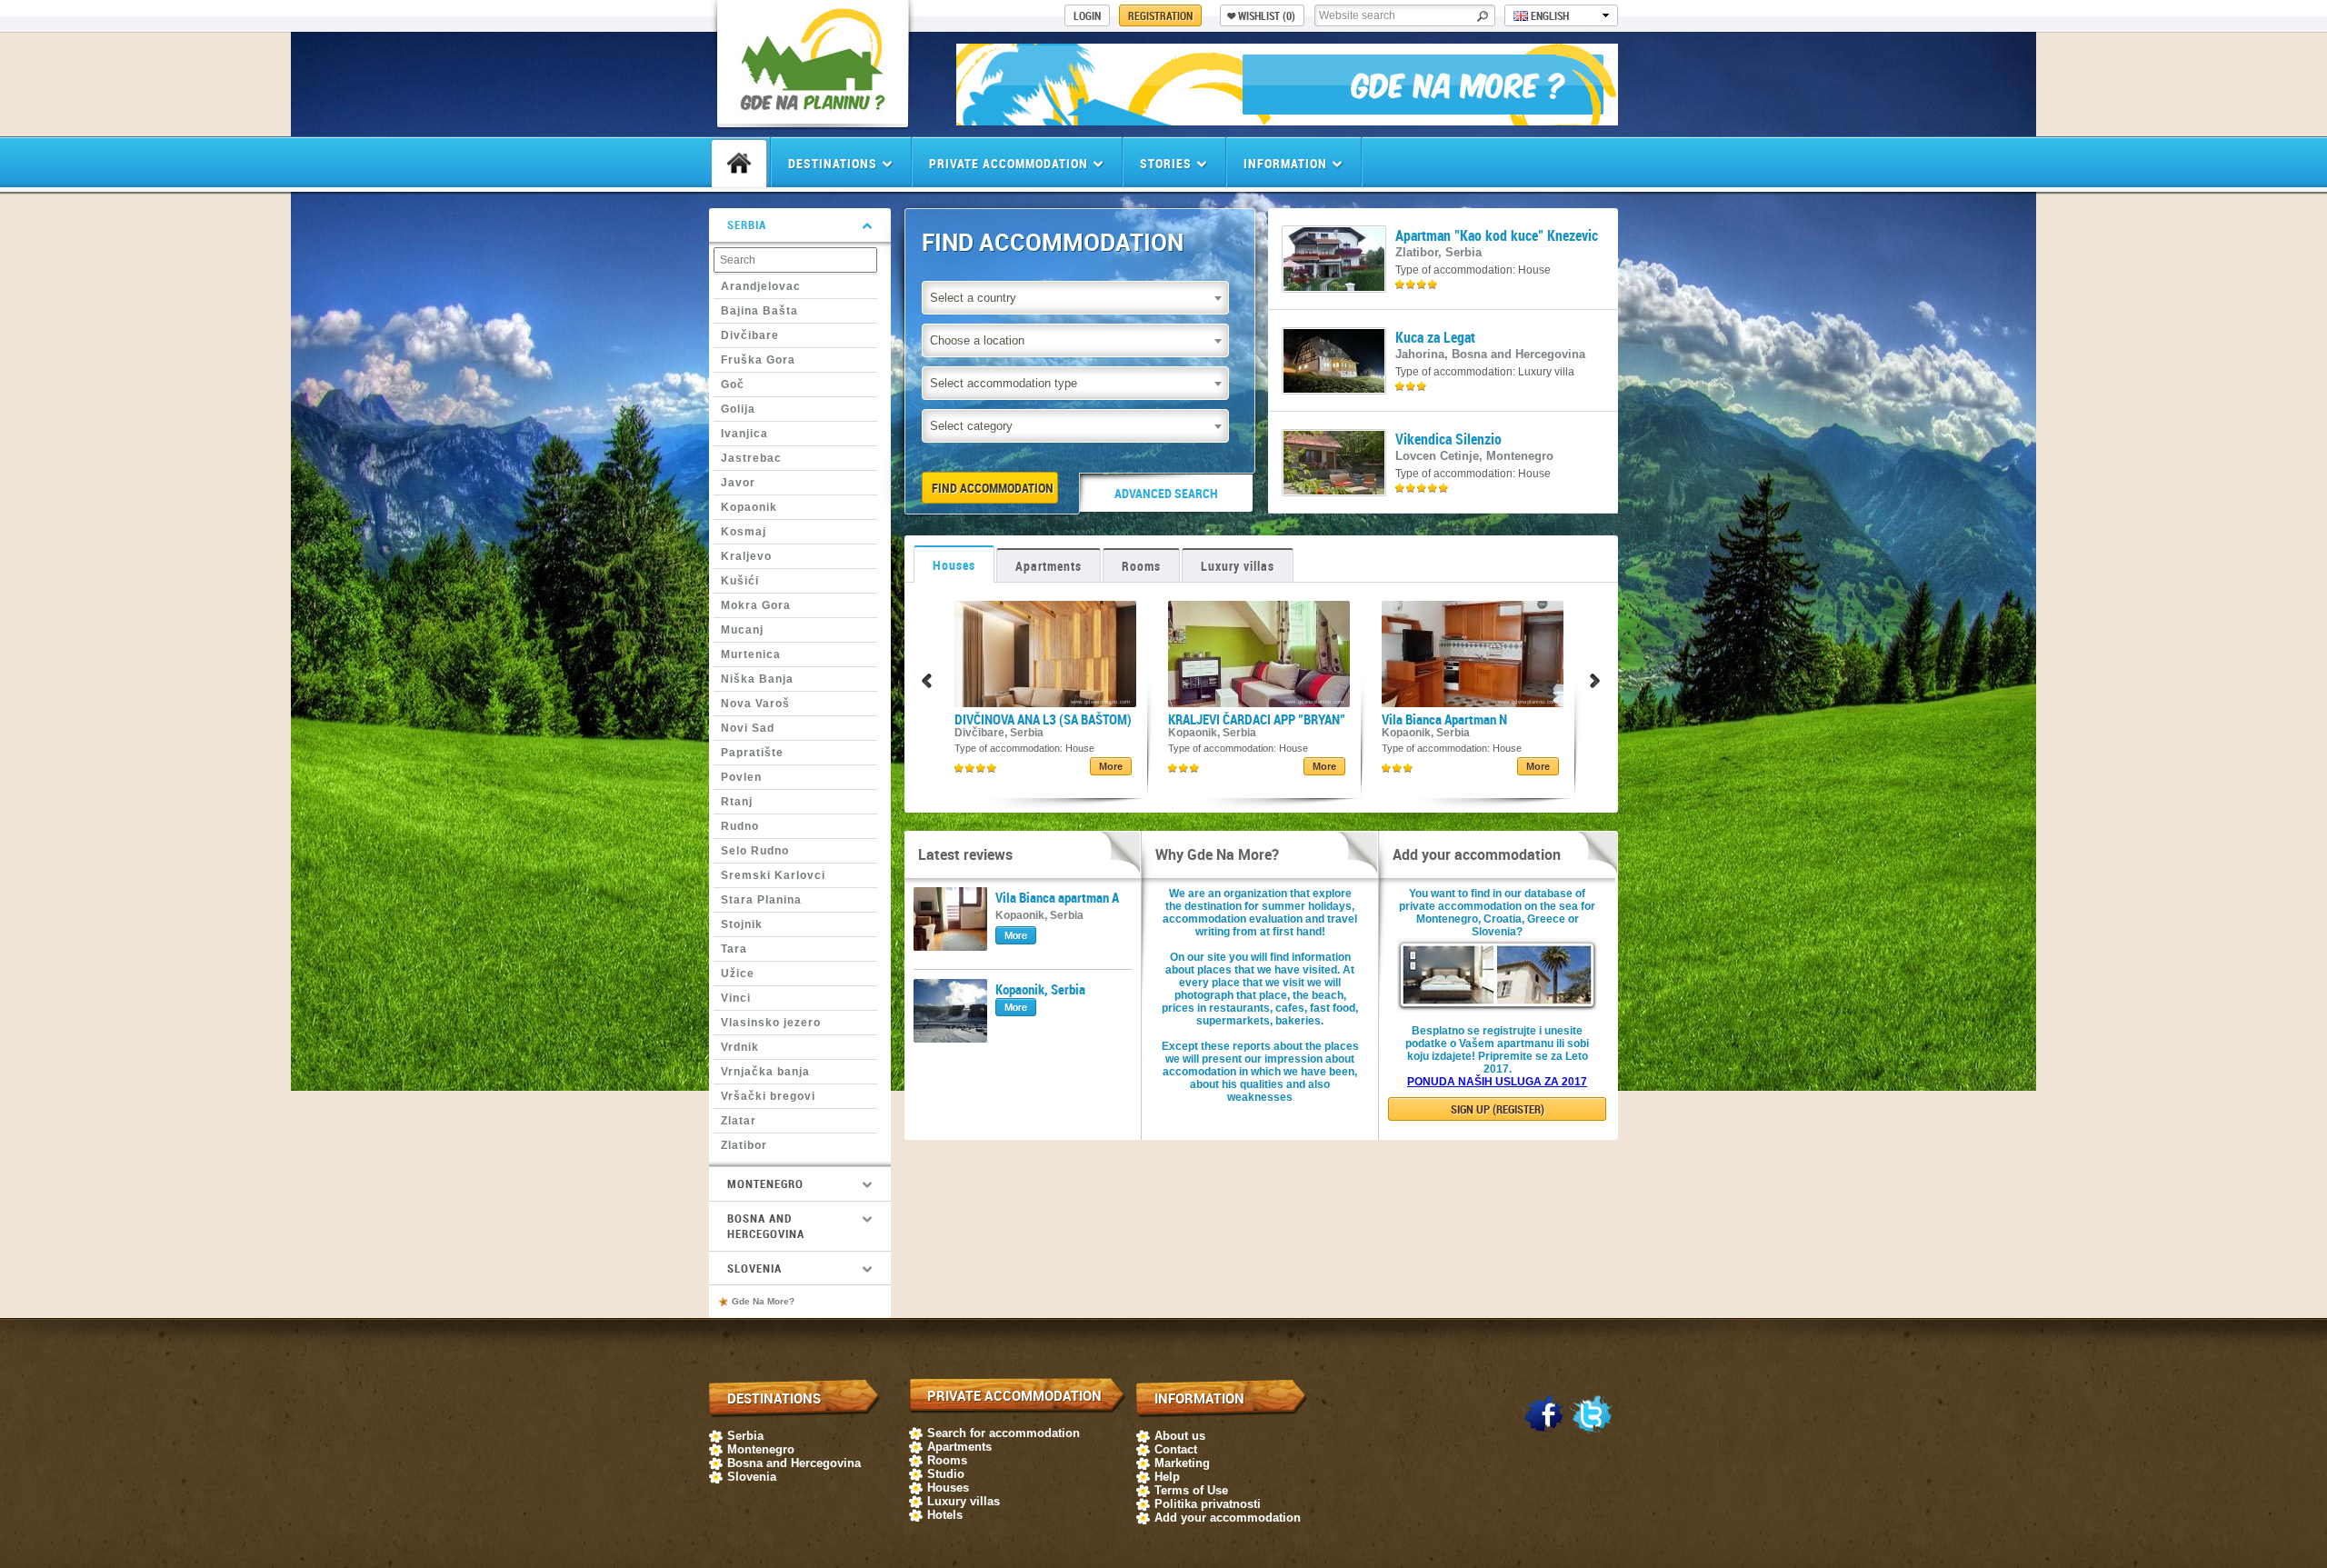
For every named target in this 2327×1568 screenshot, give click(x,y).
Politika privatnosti (1208, 1504)
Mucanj (742, 630)
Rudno (740, 826)
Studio (946, 1474)
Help (1167, 1477)
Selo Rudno (755, 851)
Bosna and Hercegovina (794, 1463)
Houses (954, 565)
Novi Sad (748, 728)
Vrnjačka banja (765, 1072)
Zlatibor (744, 1145)
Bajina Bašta (759, 311)
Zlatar (739, 1121)
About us (1180, 1436)
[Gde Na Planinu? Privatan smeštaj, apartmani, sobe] (1287, 120)
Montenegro (761, 1449)
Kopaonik (749, 507)
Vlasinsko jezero (771, 1023)
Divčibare (750, 335)
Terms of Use (1191, 1490)
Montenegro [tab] (765, 1183)
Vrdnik (740, 1047)
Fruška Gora (758, 360)
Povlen (741, 777)
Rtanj (737, 802)
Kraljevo (746, 556)
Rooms (1141, 566)
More (1111, 766)
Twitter (1592, 1415)
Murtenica (751, 654)
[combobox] (1075, 298)
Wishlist (1267, 15)
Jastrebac (751, 458)
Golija (738, 409)
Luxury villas (1238, 566)
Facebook (1543, 1415)
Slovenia (752, 1477)
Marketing (1182, 1463)
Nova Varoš (755, 704)
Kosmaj (744, 532)
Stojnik (742, 924)
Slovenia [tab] (754, 1268)
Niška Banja (757, 679)
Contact (1176, 1449)
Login (1087, 15)
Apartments (1049, 566)
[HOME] (739, 164)
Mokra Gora (756, 605)
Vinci (736, 998)
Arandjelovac (761, 286)
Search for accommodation (1004, 1433)
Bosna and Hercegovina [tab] (766, 1226)
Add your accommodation (1228, 1518)
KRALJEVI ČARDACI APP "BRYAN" (1257, 719)
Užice (738, 974)
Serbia (745, 1436)
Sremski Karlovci (773, 875)
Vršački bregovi (768, 1096)
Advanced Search (1166, 493)
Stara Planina (761, 900)
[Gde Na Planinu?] (813, 114)
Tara (734, 949)
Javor (738, 483)
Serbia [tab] (747, 225)
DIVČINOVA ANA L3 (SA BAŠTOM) (1043, 719)
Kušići (740, 581)
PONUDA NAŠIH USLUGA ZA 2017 (1497, 1082)
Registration (1160, 15)
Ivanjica (744, 434)
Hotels (945, 1515)
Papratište (752, 753)
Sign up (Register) (1498, 1109)
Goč (733, 385)
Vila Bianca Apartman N (1444, 719)
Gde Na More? (763, 1301)
